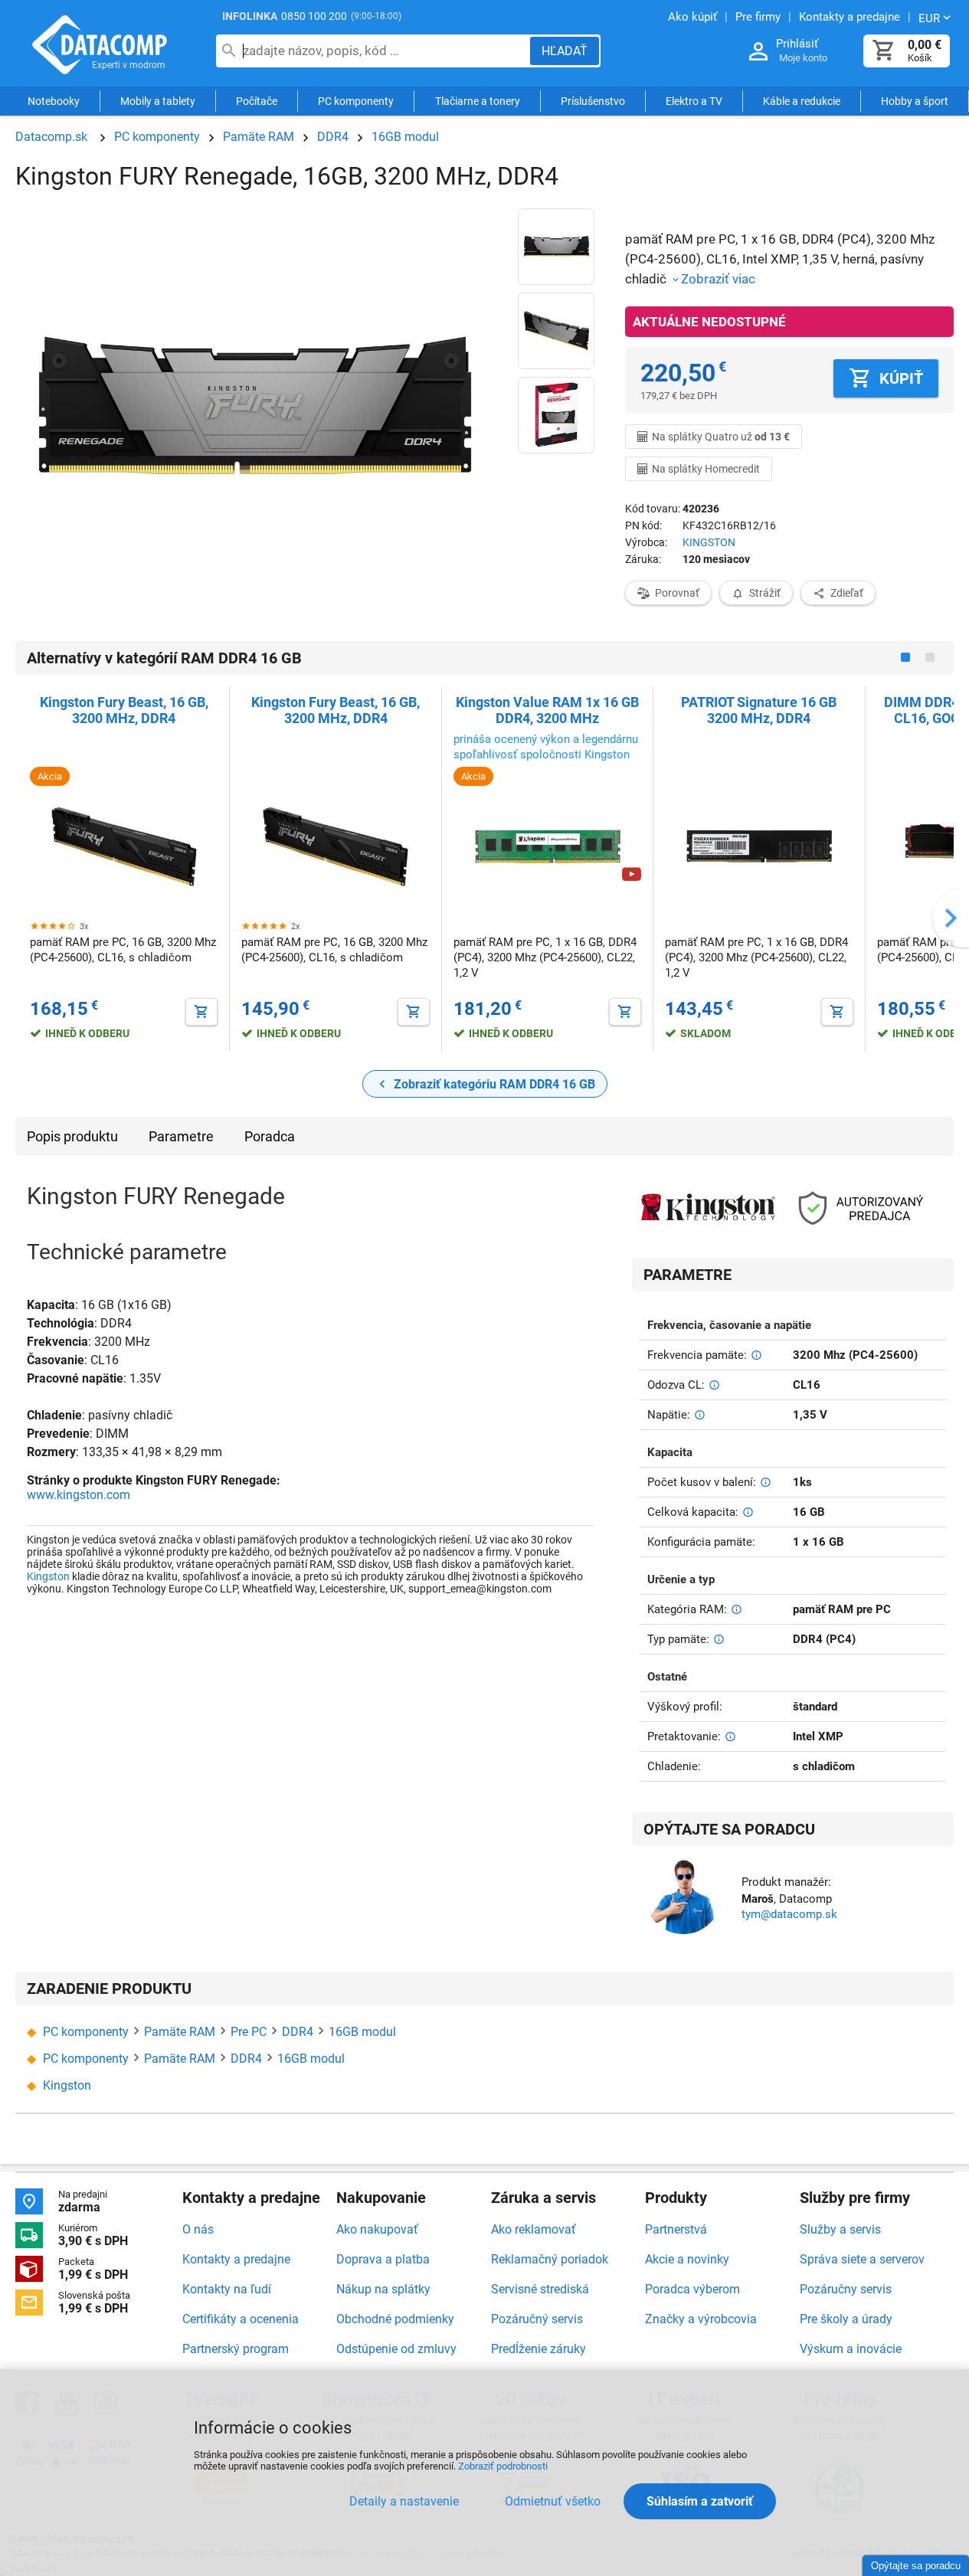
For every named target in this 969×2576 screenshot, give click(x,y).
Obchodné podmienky (395, 2319)
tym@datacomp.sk (789, 1914)
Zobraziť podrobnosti (503, 2466)
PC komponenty (356, 101)
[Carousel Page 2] (930, 657)
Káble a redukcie (802, 101)
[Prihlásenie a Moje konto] (758, 52)
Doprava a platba (383, 2259)
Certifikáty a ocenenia (241, 2319)
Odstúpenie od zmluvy (396, 2349)
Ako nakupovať (377, 2229)
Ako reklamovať (534, 2229)
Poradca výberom (692, 2289)
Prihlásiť (797, 44)
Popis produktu (72, 1136)
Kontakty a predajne (236, 2259)
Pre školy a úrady (846, 2319)
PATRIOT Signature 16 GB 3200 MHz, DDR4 (759, 710)
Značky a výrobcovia (701, 2319)
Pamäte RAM (259, 137)
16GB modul (405, 137)
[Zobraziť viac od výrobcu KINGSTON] (709, 1209)
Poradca (270, 1136)
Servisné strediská (540, 2289)
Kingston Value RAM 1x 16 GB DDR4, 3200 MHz (547, 710)
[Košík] (884, 51)
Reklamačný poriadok (550, 2259)
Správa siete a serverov (862, 2259)
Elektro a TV (694, 101)
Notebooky (54, 101)
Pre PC (249, 2032)
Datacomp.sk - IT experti (100, 44)
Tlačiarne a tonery (478, 101)
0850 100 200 (314, 16)
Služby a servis (840, 2229)
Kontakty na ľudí (227, 2289)
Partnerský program (236, 2349)
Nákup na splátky (383, 2289)
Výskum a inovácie (851, 2349)
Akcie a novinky (687, 2259)
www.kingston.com (79, 1495)
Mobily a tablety (158, 101)
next (951, 918)
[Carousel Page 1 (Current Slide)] (905, 657)
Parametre (181, 1136)
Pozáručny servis (846, 2289)
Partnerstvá (676, 2229)
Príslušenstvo (593, 101)
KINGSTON (709, 542)
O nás (198, 2229)
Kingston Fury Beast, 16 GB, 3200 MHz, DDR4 (124, 710)
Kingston (48, 1576)
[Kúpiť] (201, 1012)
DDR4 (333, 137)
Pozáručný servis (537, 2319)
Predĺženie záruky (539, 2349)
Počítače (257, 101)
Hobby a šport (915, 101)
